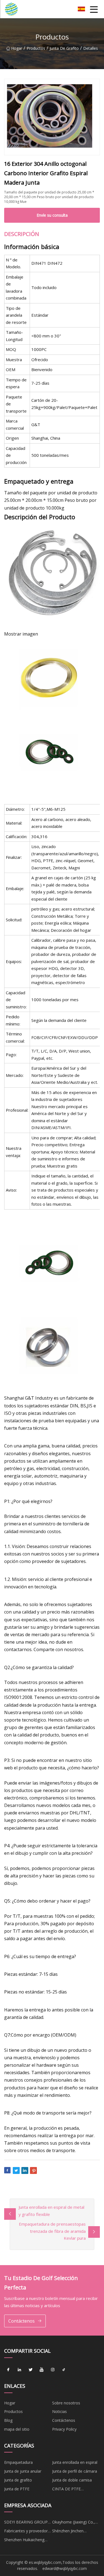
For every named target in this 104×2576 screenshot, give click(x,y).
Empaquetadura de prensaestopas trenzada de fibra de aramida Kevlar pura (52, 2231)
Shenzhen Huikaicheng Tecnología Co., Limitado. (27, 2541)
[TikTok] (64, 2370)
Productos (36, 48)
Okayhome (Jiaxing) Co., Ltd (73, 2523)
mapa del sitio (17, 2429)
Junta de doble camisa (72, 2480)
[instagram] (53, 2370)
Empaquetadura (18, 2462)
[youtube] (42, 2370)
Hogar (17, 48)
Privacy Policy (64, 2429)
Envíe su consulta (52, 215)
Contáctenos (21, 2321)
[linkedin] (19, 2370)
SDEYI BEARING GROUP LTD (26, 2523)
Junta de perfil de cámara (75, 2471)
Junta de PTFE (17, 2489)
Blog (8, 2420)
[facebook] (8, 2370)
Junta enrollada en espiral (75, 2462)
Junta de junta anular (23, 2471)
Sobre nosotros (66, 2403)
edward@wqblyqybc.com (65, 2568)
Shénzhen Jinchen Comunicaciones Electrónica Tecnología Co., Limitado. (73, 2532)
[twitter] (31, 2370)
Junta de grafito (64, 48)
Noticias (59, 2411)
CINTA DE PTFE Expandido (66, 2490)
